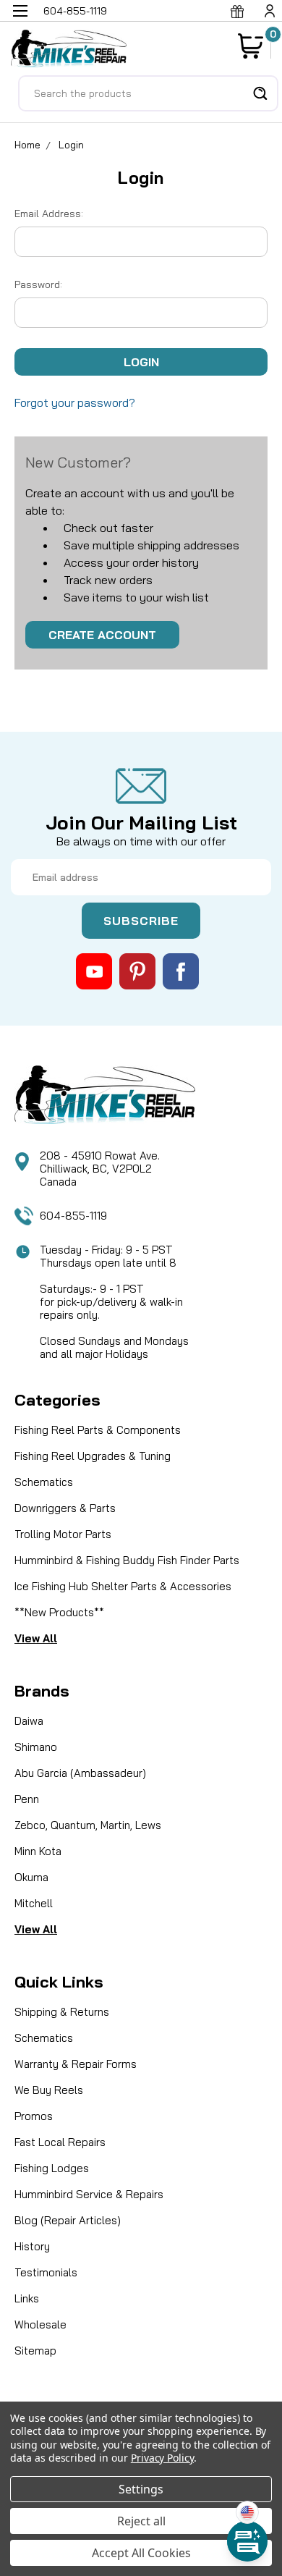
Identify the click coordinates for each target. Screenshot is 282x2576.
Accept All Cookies (141, 2553)
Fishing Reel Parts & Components (98, 1430)
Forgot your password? (75, 402)
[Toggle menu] (20, 20)
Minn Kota (38, 1851)
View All (36, 1638)
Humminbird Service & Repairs (89, 2194)
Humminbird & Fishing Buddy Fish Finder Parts (127, 1560)
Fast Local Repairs (60, 2142)
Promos (34, 2116)
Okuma (31, 1877)
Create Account (102, 635)
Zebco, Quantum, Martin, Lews (88, 1825)
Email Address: (49, 214)
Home (27, 145)
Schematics (44, 1482)
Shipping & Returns (62, 2012)
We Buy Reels (49, 2090)
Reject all (141, 2521)
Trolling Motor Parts (63, 1534)
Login (71, 145)
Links (27, 2298)
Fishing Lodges (52, 2168)
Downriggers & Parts (65, 1508)
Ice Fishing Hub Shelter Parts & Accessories (123, 1586)
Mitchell (34, 1903)
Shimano (36, 1747)
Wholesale (40, 2324)
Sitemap (35, 2351)
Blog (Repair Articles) (68, 2220)
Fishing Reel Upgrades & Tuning (93, 1456)
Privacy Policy (162, 2458)
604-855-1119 (73, 1216)
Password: (38, 284)
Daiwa (29, 1721)
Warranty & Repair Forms (76, 2064)
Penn (27, 1799)
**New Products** (59, 1612)
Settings (141, 2489)
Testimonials (46, 2272)
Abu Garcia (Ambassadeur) (80, 1773)
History (32, 2246)
